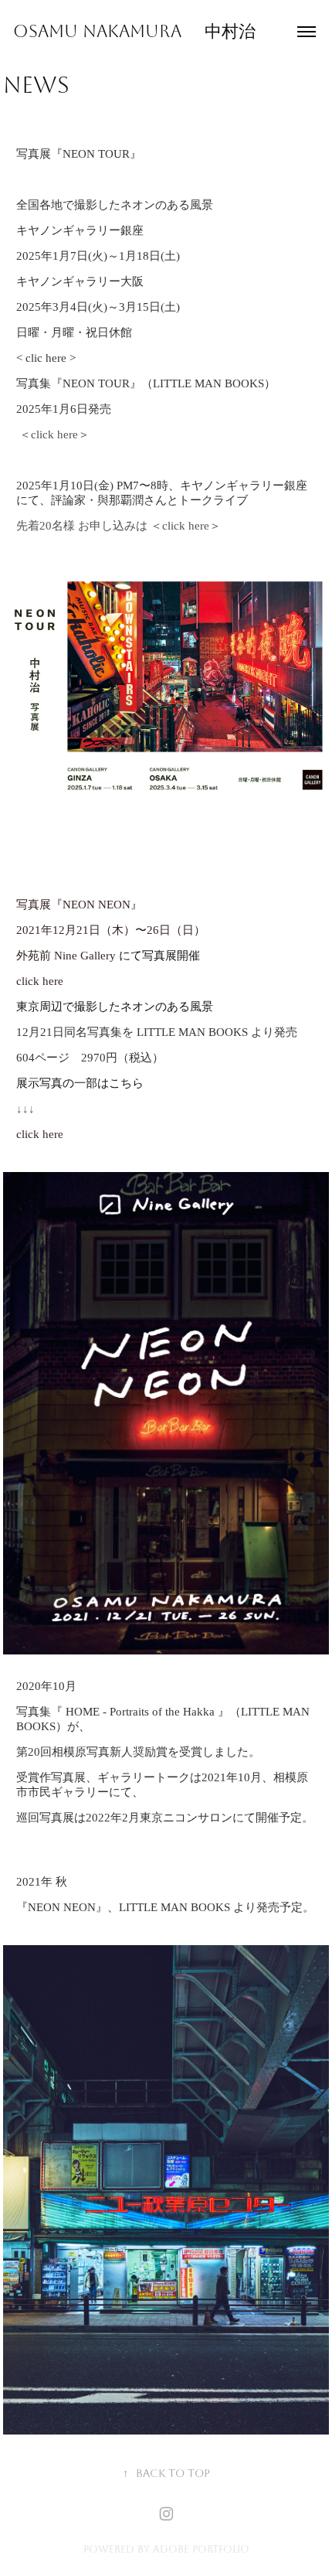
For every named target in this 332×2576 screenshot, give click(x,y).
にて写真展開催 (108, 956)
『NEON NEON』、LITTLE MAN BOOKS (123, 1907)
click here (184, 526)
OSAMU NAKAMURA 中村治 (134, 32)
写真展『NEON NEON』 (79, 905)
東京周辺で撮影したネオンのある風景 (115, 1007)
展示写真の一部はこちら (80, 1083)
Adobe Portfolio (201, 2549)
